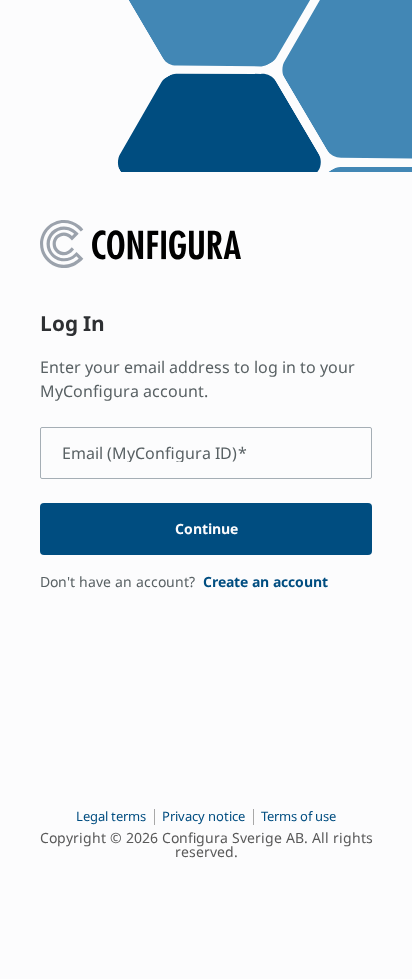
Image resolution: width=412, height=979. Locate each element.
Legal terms (111, 816)
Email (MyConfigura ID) (154, 453)
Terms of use (298, 816)
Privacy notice (203, 816)
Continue (206, 528)
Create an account (265, 581)
